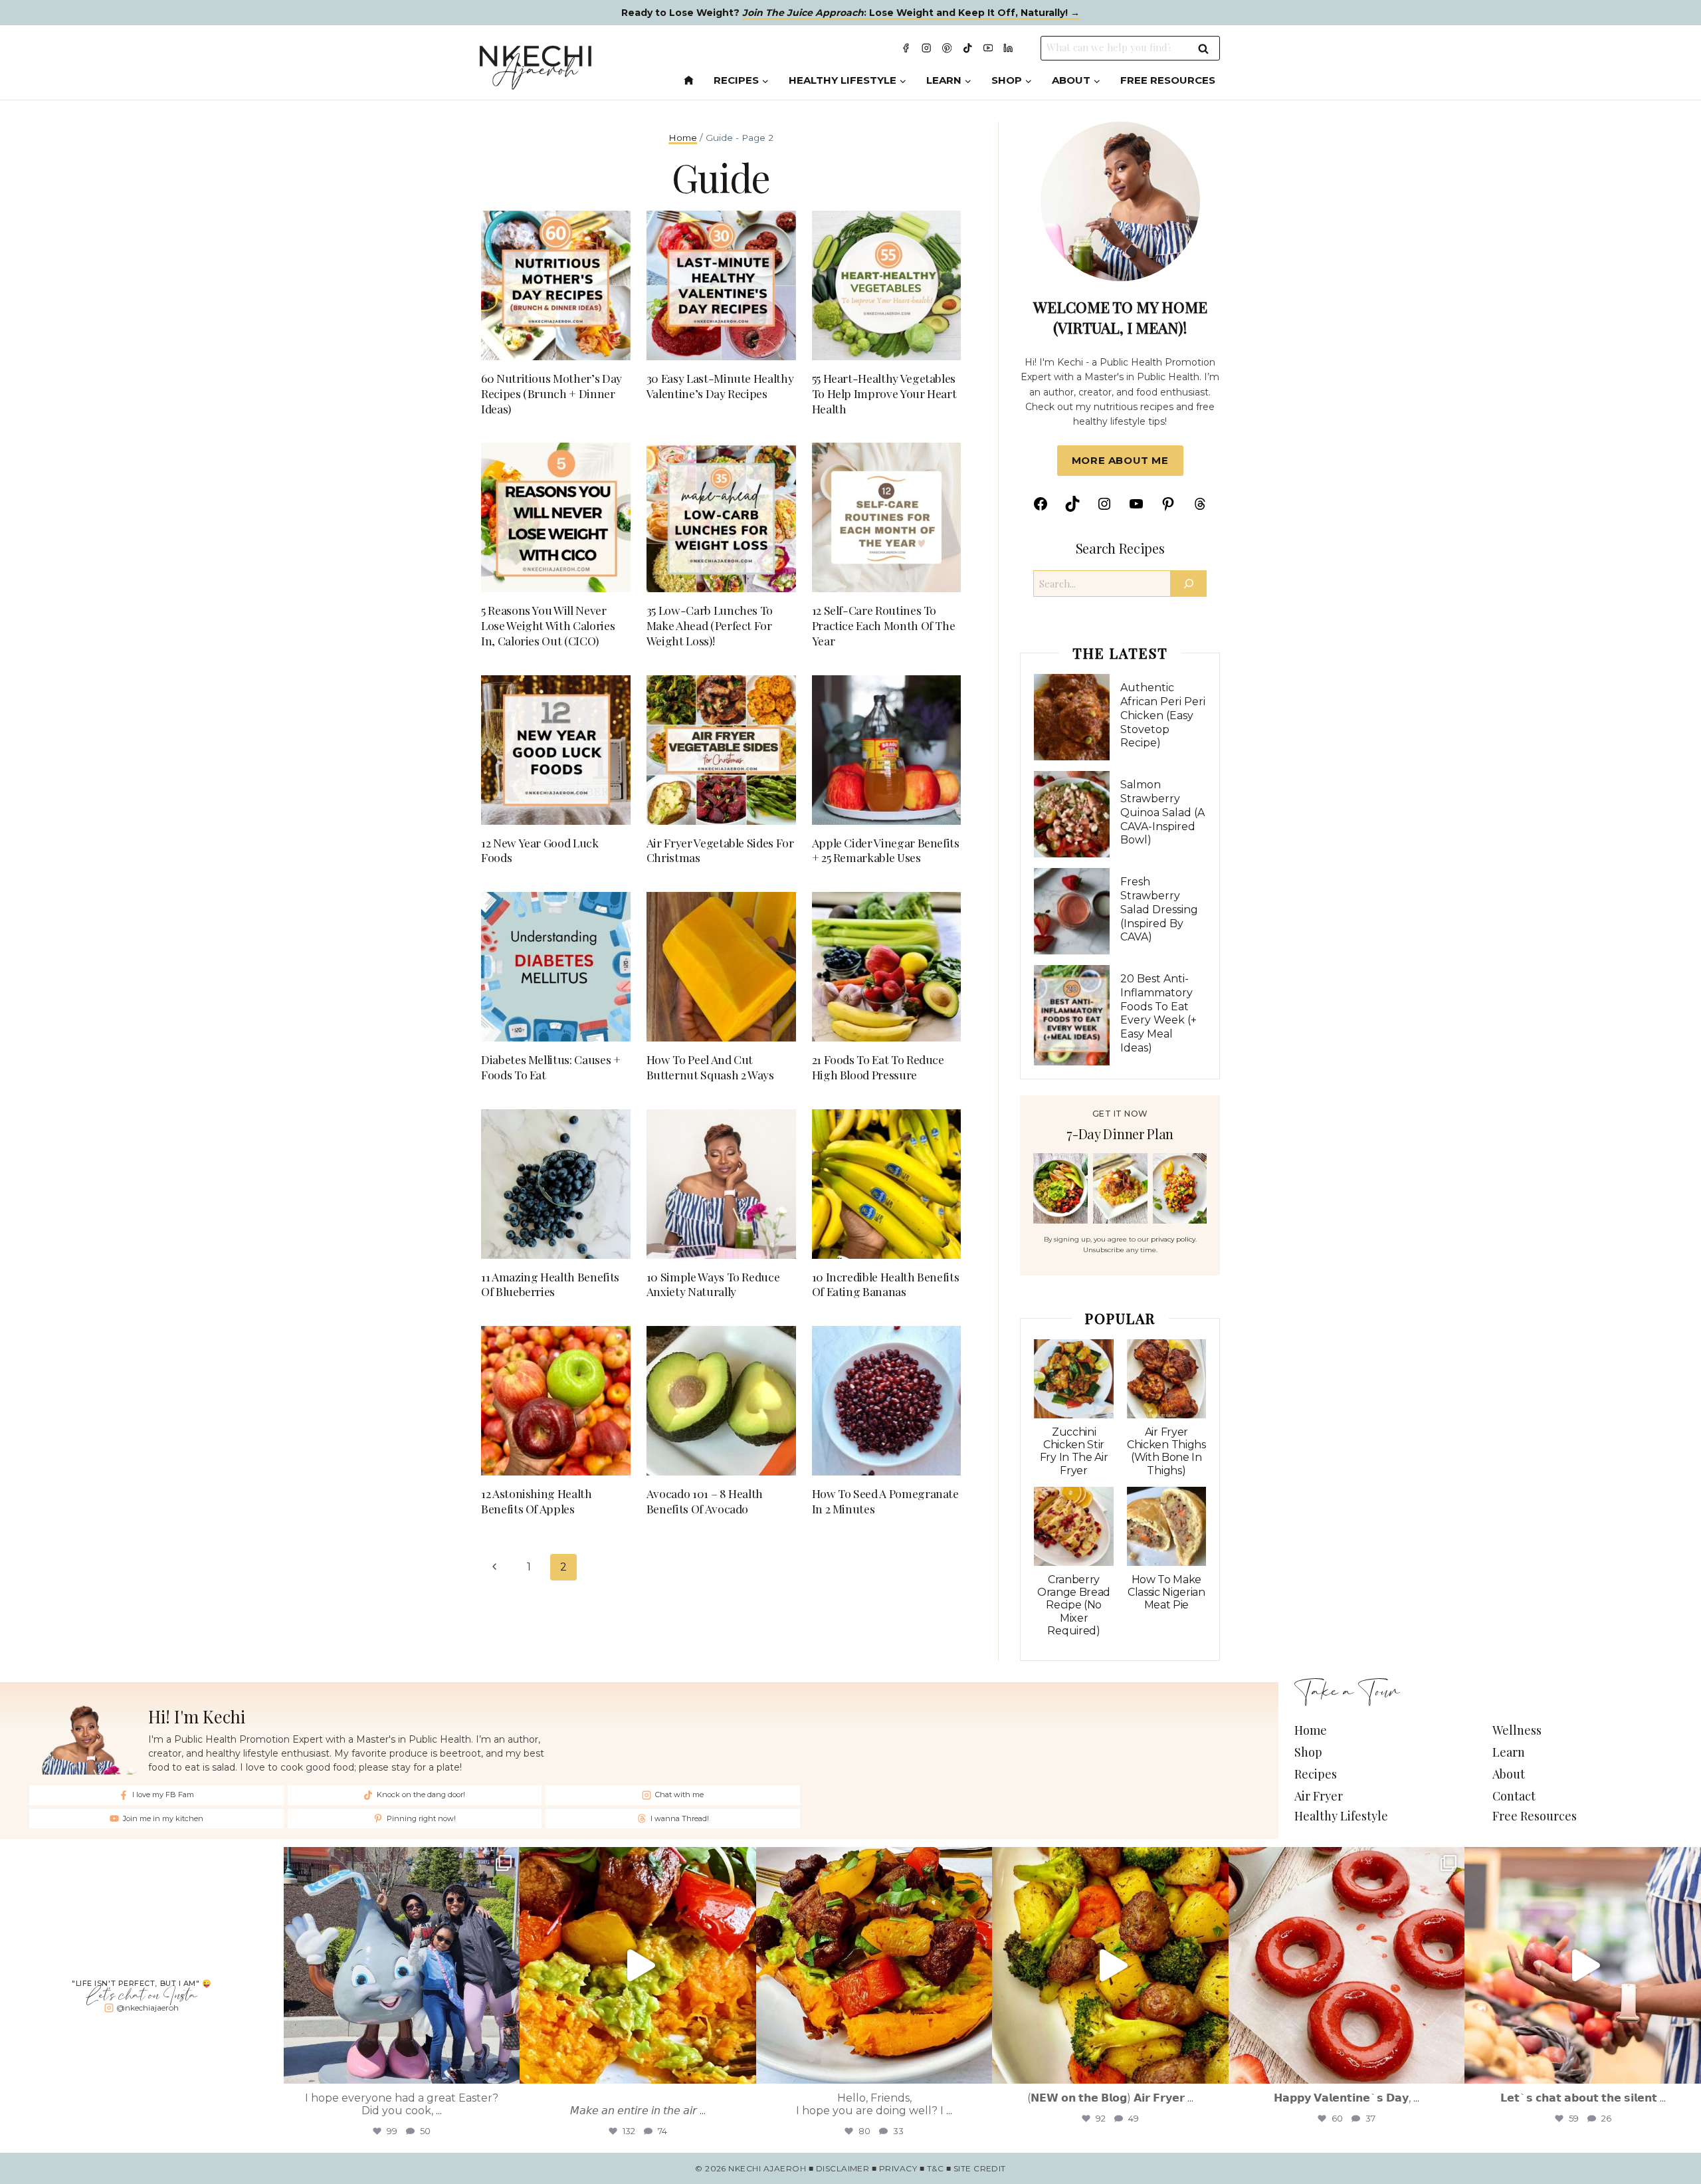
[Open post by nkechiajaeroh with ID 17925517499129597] (1110, 1965)
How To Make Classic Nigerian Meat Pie (1166, 1592)
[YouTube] (988, 48)
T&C (935, 2168)
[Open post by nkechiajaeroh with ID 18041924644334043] (402, 1965)
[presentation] (1071, 717)
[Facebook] (906, 48)
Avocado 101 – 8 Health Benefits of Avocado (705, 1501)
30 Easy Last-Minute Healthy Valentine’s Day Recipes (720, 385)
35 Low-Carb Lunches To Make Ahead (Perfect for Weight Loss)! (710, 625)
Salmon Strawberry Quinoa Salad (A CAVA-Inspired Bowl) (1162, 812)
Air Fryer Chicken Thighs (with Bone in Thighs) (1166, 1451)
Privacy (898, 2168)
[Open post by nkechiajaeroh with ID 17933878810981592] (1347, 1965)
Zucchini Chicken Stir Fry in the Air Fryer (1074, 1451)
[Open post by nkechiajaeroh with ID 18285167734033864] (638, 1965)
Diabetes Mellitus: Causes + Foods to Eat (551, 1067)
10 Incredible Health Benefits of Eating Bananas (886, 1284)
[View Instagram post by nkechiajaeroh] (506, 2067)
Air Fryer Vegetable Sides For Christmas (720, 850)
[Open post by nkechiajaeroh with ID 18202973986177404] (874, 1965)
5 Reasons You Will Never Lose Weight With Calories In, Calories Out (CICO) (548, 625)
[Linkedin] (1008, 48)
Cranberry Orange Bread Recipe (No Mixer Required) (1074, 1605)
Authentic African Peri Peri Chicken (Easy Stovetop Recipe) (1163, 715)
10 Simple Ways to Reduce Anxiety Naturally (713, 1284)
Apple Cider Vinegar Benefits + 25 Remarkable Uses (886, 850)
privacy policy (1173, 1239)
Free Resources (1168, 80)
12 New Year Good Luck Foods (540, 850)
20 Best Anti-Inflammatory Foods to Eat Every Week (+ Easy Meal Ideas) (1158, 1013)
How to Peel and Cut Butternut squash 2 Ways (710, 1067)
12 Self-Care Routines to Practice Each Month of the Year (884, 625)
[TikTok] (968, 48)
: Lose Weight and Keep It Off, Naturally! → (911, 13)
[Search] (1189, 584)
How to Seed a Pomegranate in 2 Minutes (885, 1501)
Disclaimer (843, 2168)
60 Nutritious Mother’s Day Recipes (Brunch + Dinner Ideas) (551, 393)
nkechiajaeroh (399, 1854)
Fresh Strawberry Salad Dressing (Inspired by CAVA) (1159, 909)
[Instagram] (927, 48)
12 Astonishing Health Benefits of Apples (537, 1501)
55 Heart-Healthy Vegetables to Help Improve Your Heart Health (884, 393)
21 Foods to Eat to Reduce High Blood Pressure (878, 1067)
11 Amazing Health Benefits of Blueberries (550, 1284)
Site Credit (980, 2168)
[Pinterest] (947, 48)
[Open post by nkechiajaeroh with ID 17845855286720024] (1583, 1965)
